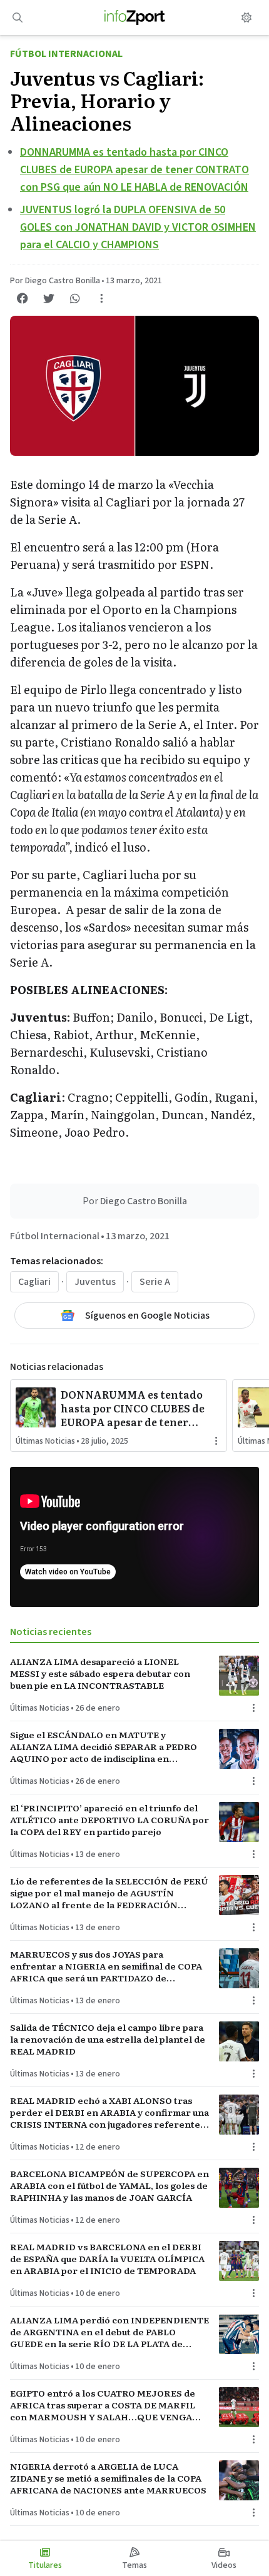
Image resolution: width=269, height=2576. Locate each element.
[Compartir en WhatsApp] (75, 298)
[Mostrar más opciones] (101, 298)
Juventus (95, 1282)
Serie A (155, 1282)
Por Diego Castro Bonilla (55, 281)
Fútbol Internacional (66, 54)
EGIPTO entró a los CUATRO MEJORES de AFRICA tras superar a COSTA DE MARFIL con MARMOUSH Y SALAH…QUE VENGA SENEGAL (103, 2405)
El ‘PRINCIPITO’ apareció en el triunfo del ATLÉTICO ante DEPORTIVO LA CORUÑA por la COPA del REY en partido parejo (109, 1820)
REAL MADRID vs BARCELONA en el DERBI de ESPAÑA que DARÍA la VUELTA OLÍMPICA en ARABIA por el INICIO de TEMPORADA (107, 2259)
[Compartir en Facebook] (23, 298)
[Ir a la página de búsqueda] (18, 18)
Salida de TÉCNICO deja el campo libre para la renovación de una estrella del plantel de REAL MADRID (108, 2040)
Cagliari (34, 1282)
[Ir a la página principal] (135, 18)
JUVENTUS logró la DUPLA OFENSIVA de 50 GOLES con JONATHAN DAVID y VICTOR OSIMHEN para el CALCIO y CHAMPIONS (138, 227)
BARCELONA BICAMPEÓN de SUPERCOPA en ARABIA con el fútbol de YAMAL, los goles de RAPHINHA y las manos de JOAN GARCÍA (109, 2186)
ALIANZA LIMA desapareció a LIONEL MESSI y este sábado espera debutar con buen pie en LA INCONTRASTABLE (100, 1674)
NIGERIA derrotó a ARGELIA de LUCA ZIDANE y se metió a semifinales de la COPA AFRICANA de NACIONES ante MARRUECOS (108, 2478)
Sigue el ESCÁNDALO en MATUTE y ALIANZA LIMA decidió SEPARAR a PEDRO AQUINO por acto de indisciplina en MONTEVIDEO (104, 1747)
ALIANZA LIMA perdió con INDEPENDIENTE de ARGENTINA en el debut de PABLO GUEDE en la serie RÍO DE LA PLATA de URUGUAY (109, 2332)
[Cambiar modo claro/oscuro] (246, 18)
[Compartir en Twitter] (49, 298)
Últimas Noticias (45, 1441)
